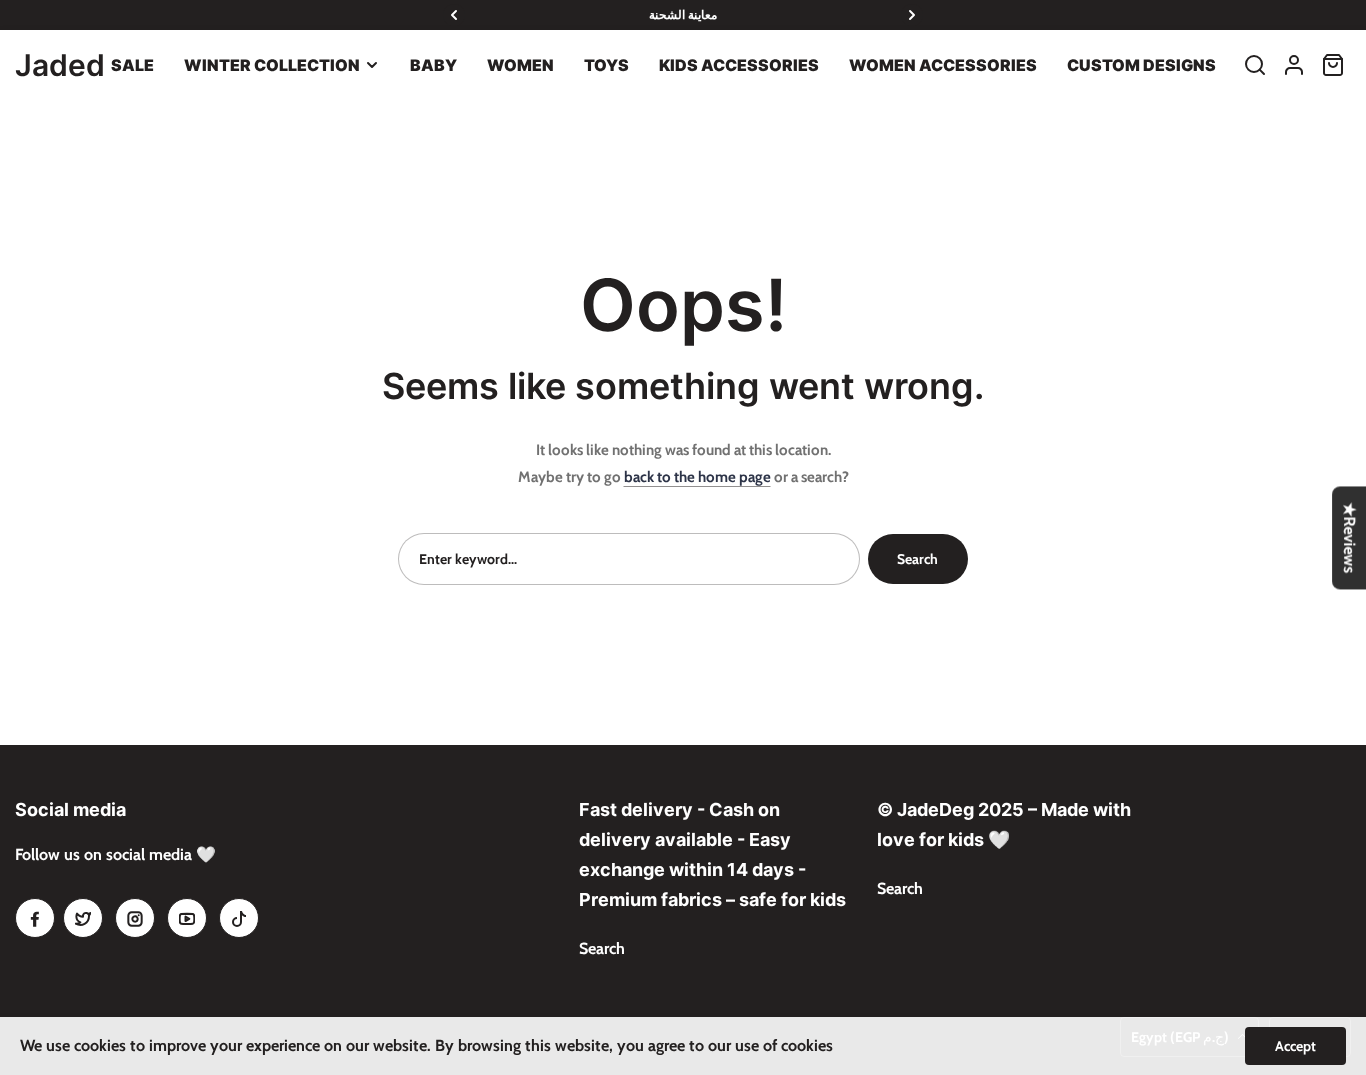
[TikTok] (239, 918)
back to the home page (697, 477)
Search (917, 559)
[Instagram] (135, 918)
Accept (1295, 1046)
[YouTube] (187, 918)
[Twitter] (83, 918)
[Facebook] (35, 918)
